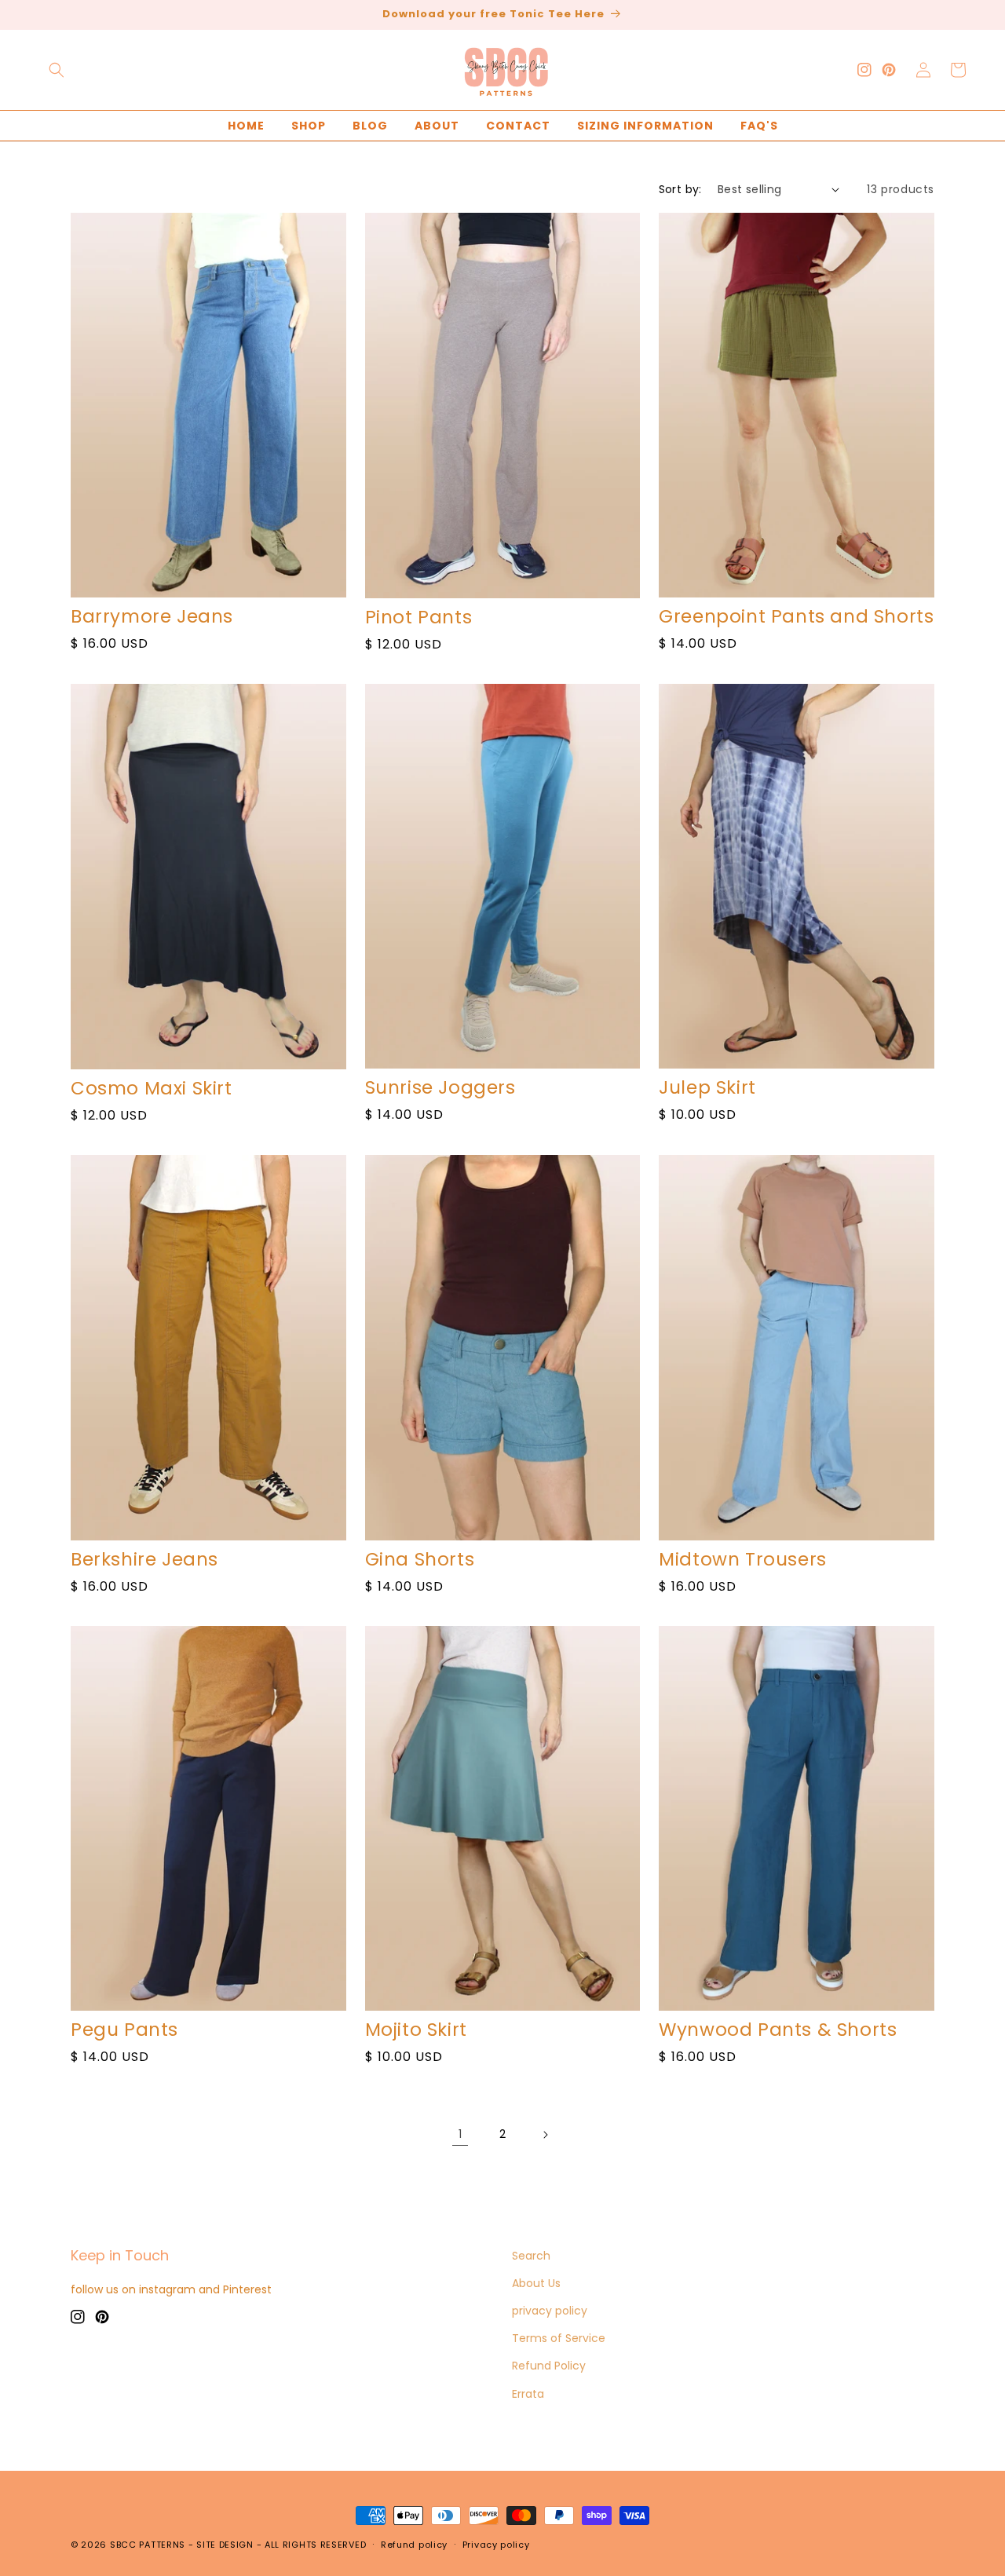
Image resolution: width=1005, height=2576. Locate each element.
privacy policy (550, 2311)
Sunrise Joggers (440, 1088)
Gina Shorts (420, 1560)
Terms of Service (559, 2338)
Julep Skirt (707, 1088)
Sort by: (680, 189)
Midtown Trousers (743, 1560)
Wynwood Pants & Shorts (778, 2030)
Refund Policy (549, 2366)
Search (531, 2256)
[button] (57, 70)
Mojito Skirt (416, 2030)
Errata (528, 2394)
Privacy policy (496, 2545)
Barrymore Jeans (152, 617)
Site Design (225, 2545)
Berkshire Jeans (144, 1560)
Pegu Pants (124, 2030)
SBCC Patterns (148, 2545)
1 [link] (460, 2134)
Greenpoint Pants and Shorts (796, 617)
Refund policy (414, 2545)
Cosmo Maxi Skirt (152, 1089)
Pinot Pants (419, 618)
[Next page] (545, 2135)
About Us (536, 2283)
